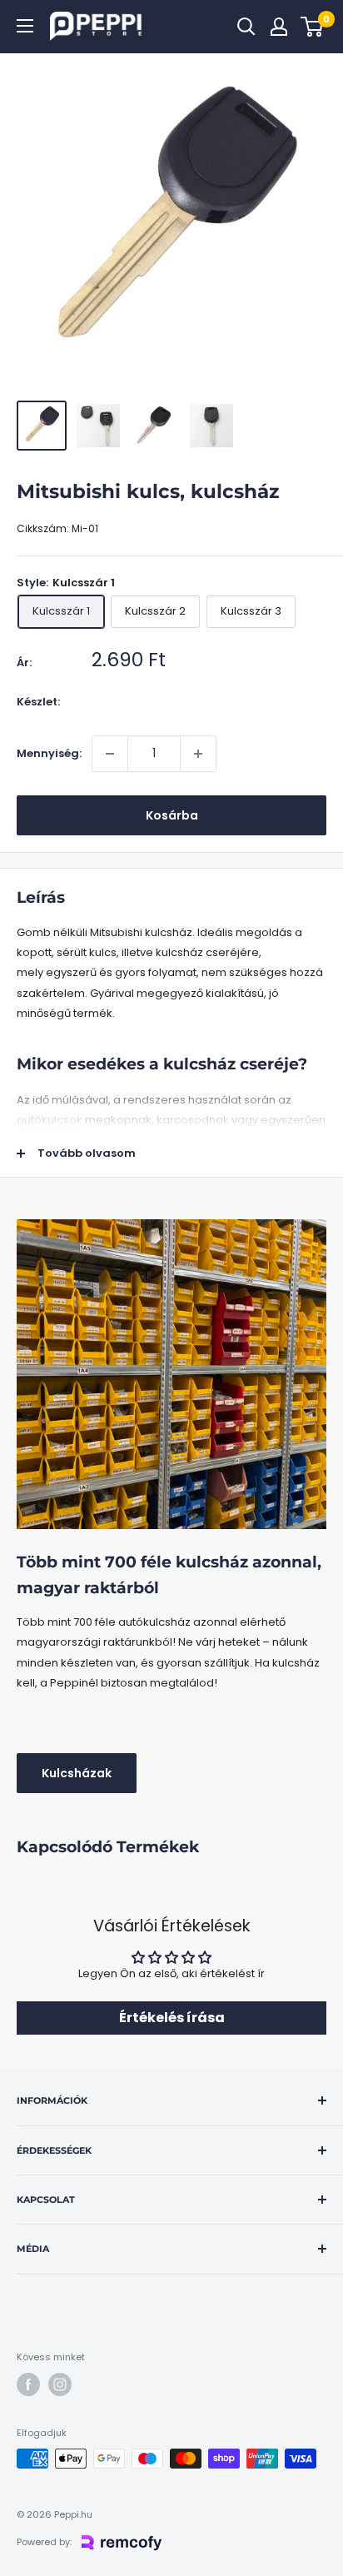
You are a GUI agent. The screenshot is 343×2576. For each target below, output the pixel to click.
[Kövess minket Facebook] (28, 2384)
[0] (313, 27)
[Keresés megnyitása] (246, 27)
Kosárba (172, 815)
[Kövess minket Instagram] (60, 2384)
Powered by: (44, 2542)
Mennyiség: (49, 753)
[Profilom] (279, 27)
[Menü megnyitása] (25, 26)
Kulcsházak (77, 1773)
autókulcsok (50, 1120)
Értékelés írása (172, 2018)
